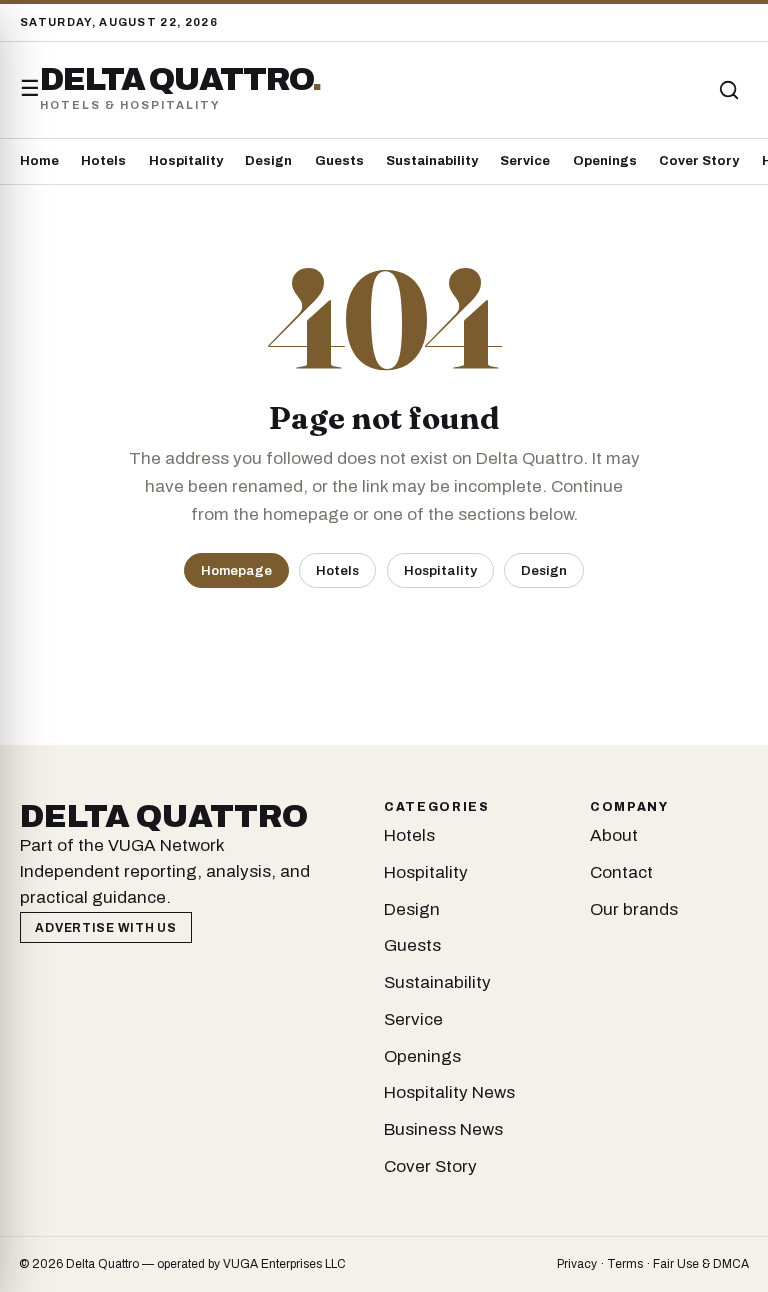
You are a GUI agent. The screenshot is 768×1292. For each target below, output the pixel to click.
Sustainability (432, 161)
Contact (621, 872)
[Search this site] (729, 90)
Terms (625, 1264)
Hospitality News (449, 1092)
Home (39, 161)
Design (268, 161)
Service (525, 161)
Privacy (577, 1264)
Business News (443, 1129)
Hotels (103, 161)
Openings (605, 161)
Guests (339, 161)
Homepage (236, 570)
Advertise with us (105, 928)
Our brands (634, 909)
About (614, 835)
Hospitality (186, 161)
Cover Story (699, 161)
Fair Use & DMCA (701, 1264)
